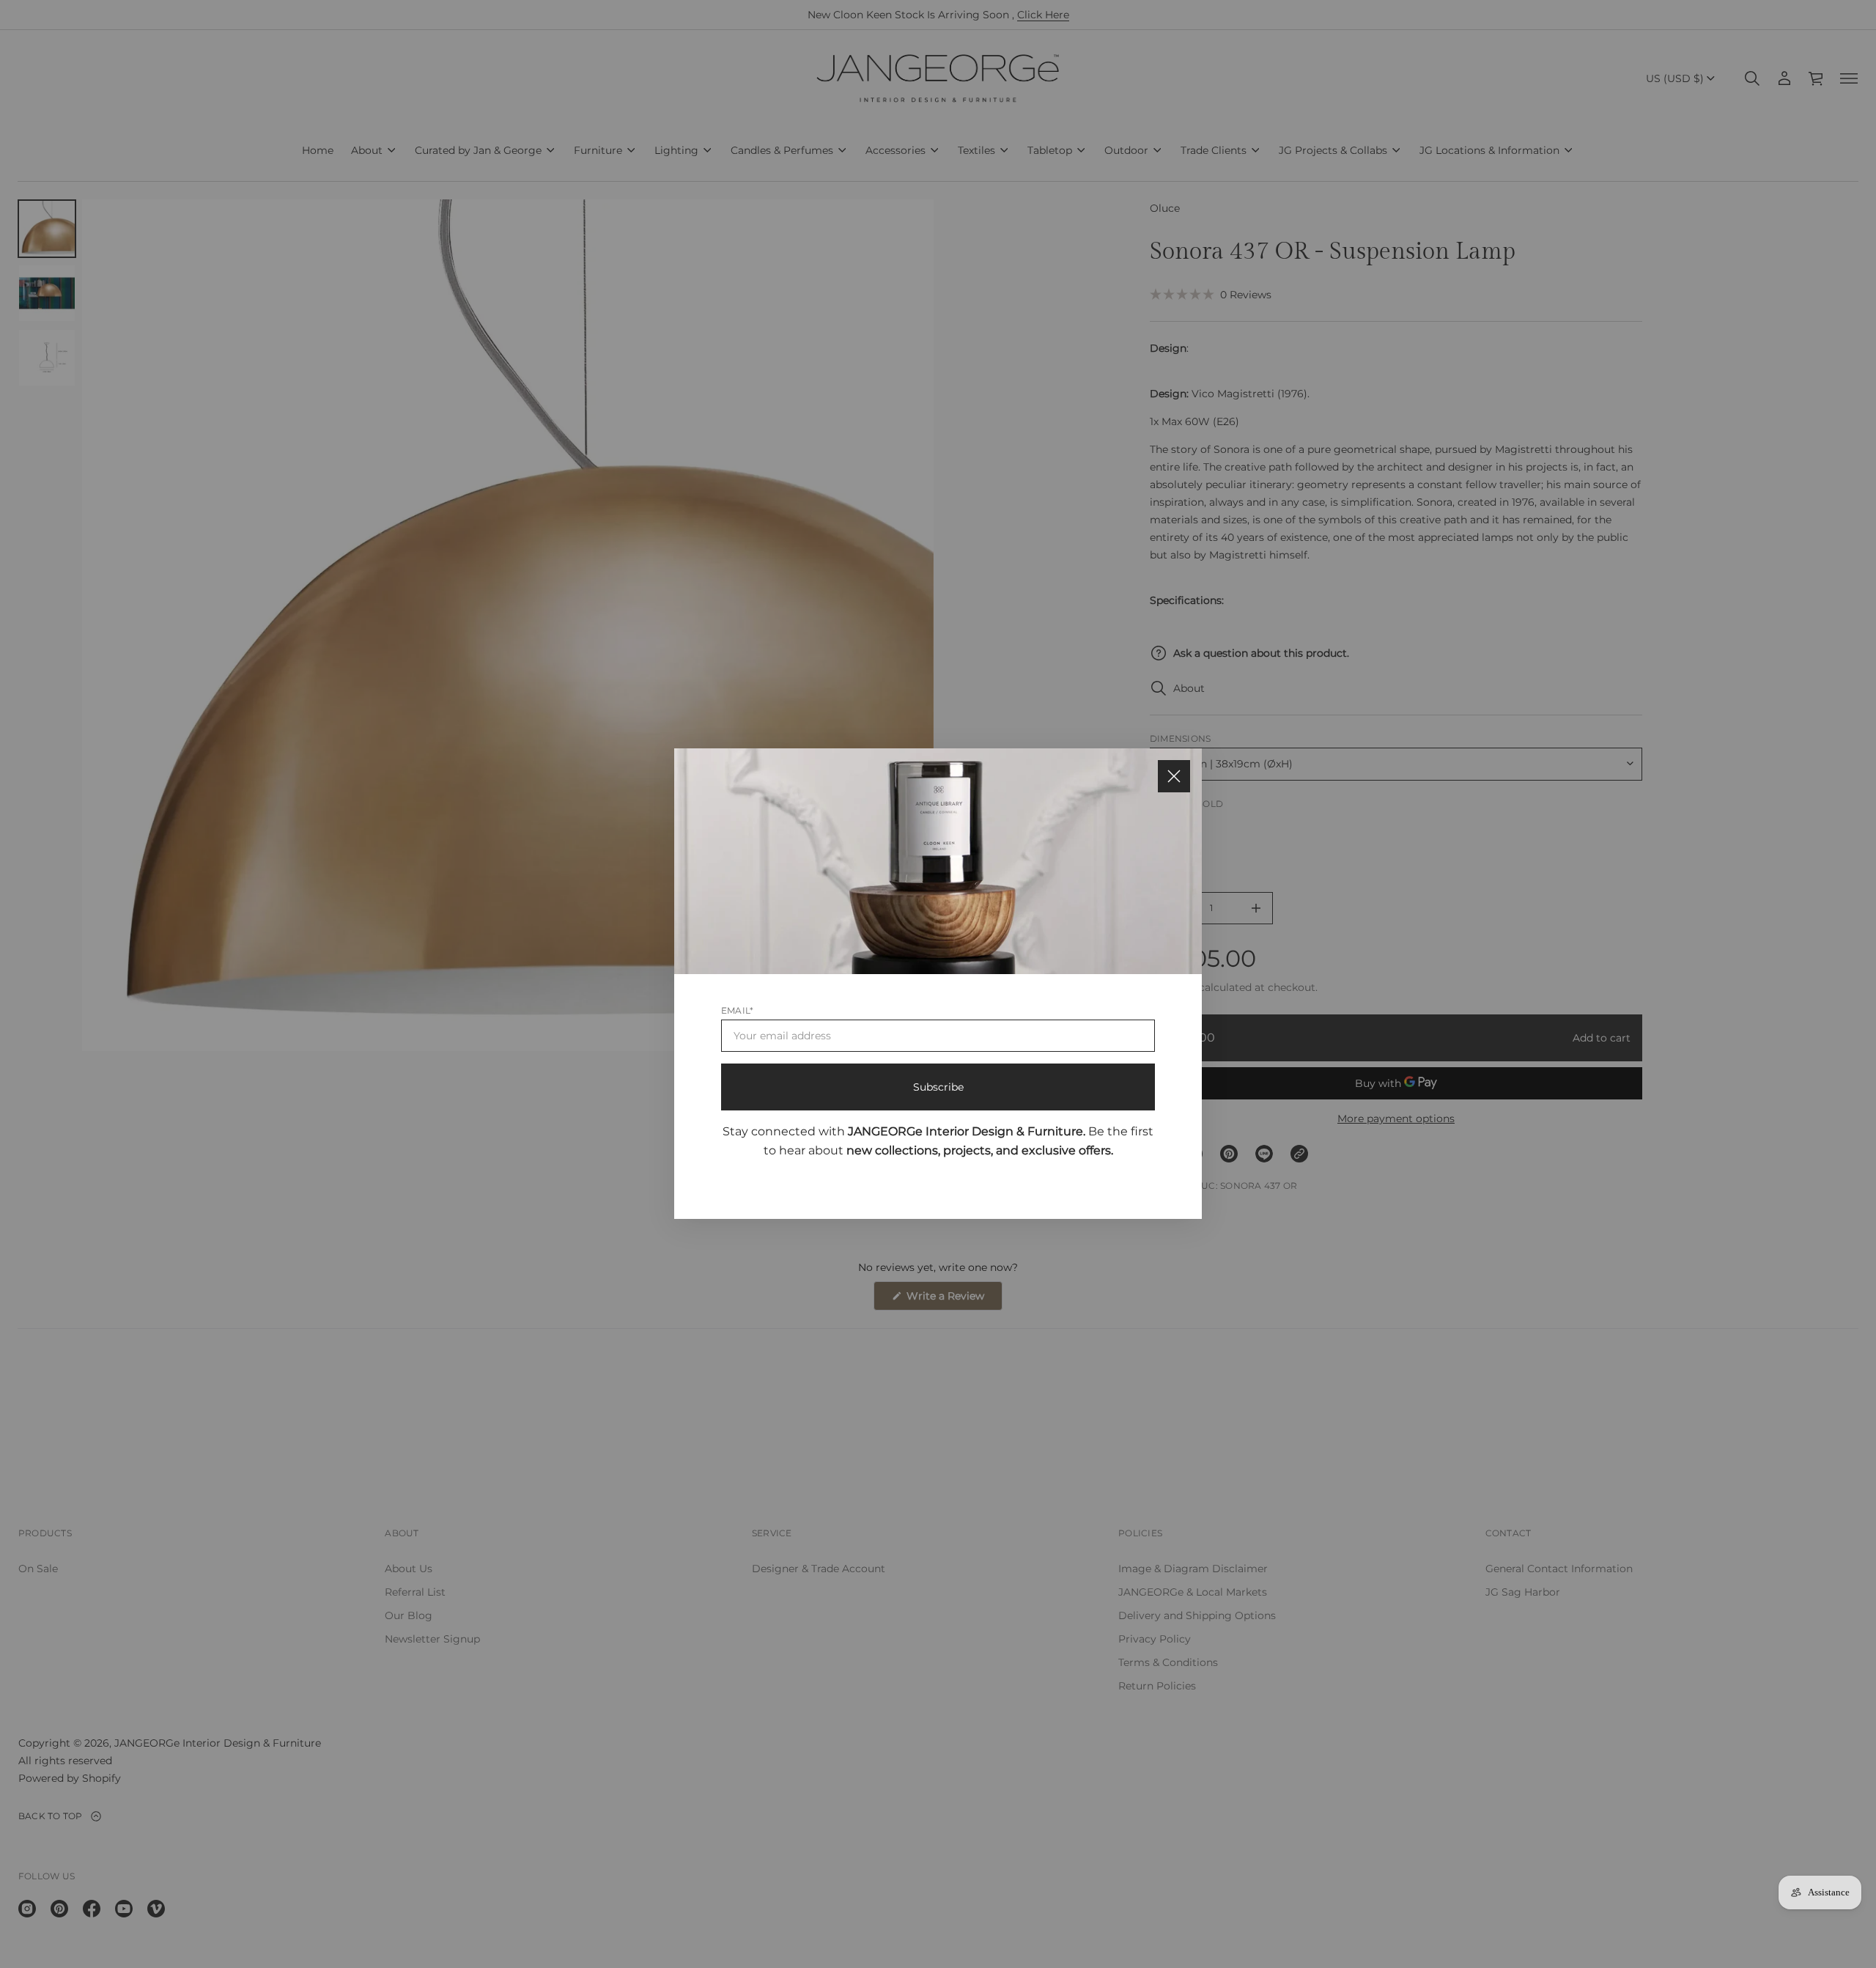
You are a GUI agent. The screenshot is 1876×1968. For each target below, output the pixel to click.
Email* (737, 1011)
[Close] (1174, 776)
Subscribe (938, 1088)
